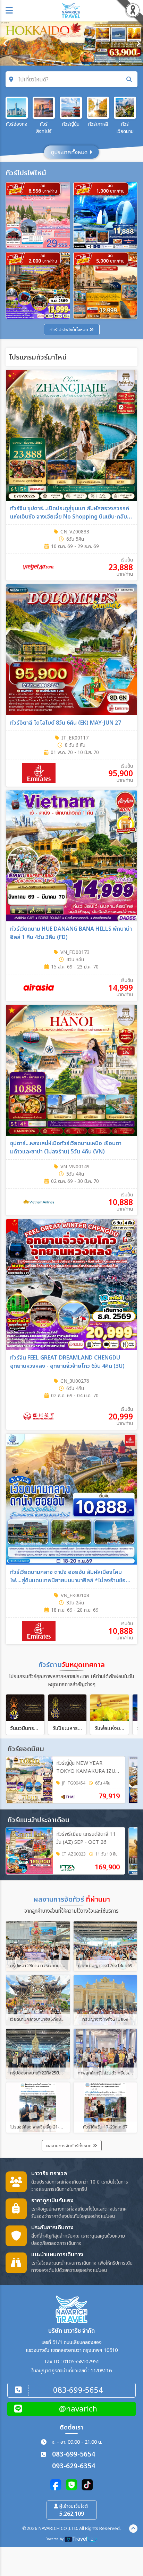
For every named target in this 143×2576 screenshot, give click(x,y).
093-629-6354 (74, 2466)
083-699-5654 (74, 2455)
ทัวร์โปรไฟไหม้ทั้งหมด (69, 330)
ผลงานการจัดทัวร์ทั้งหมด (69, 2146)
